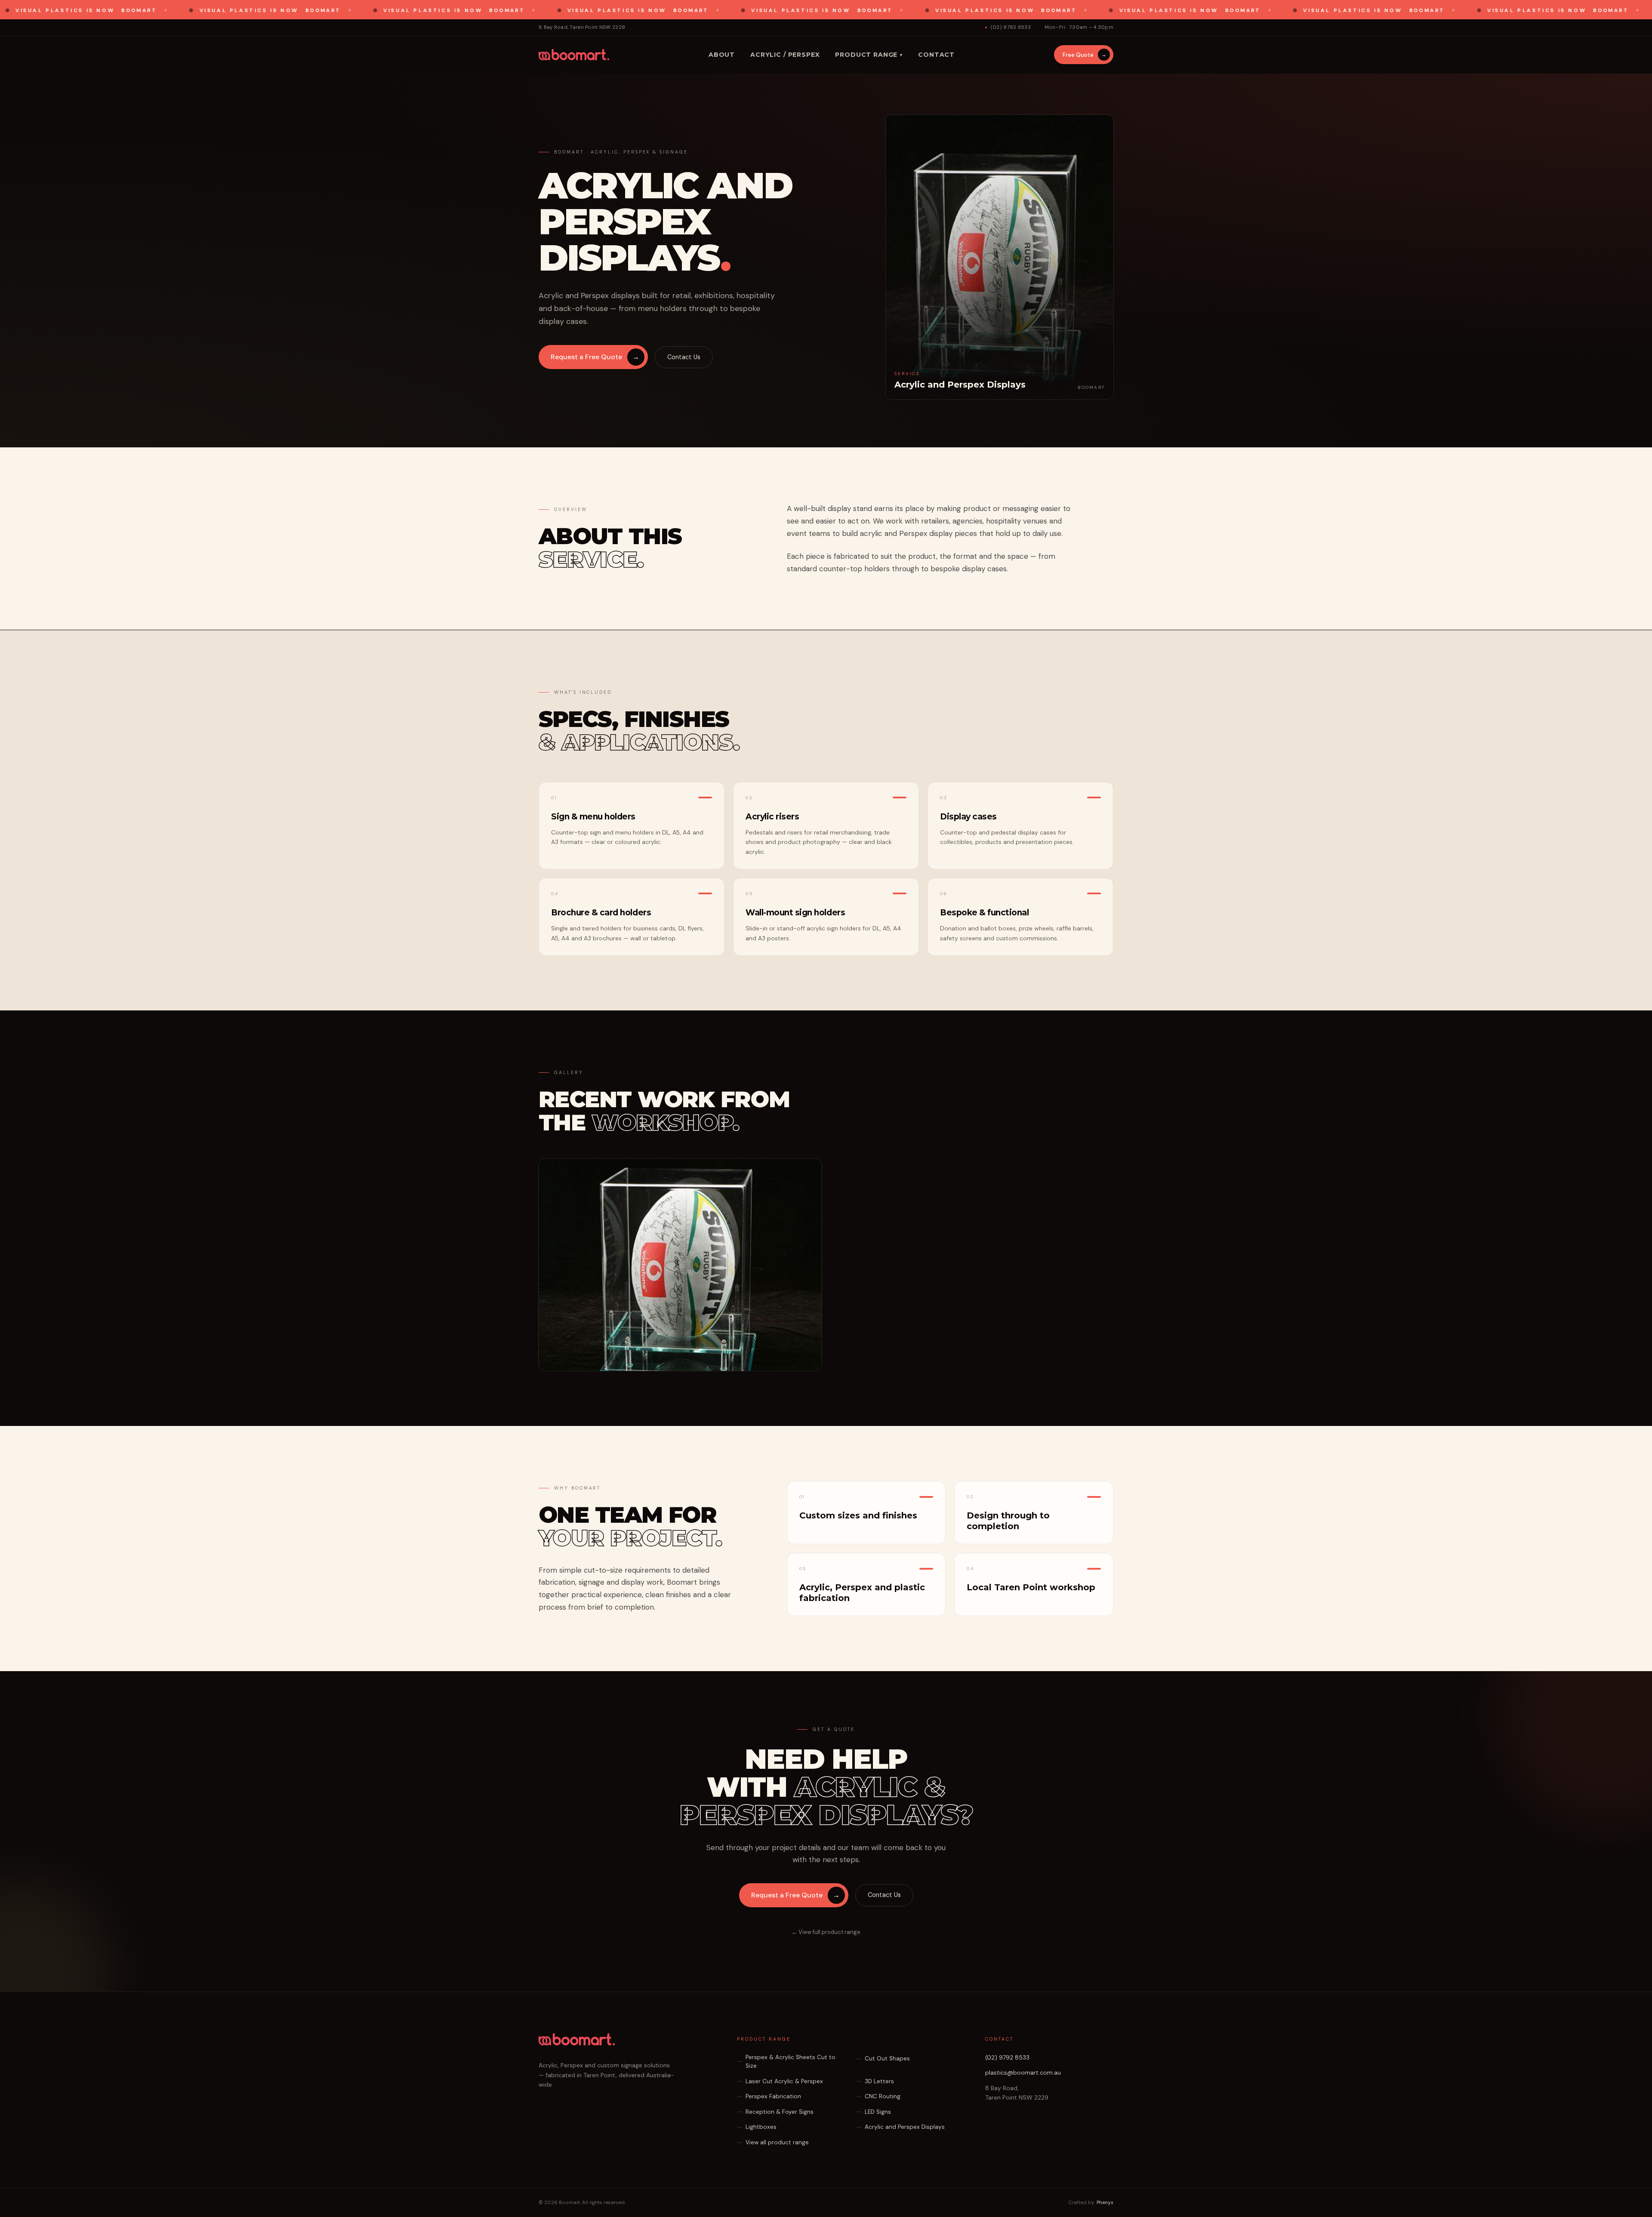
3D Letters (879, 2081)
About (722, 55)
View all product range (777, 2142)
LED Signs (878, 2112)
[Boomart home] (574, 55)
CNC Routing (883, 2096)
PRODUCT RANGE (869, 55)
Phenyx (1105, 2203)
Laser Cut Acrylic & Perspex (784, 2081)
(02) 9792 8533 (1011, 27)
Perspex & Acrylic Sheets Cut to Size (791, 2062)
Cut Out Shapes (887, 2058)
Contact (936, 55)
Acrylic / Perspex (785, 55)
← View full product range (826, 1932)
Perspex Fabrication (773, 2096)
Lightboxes (761, 2127)
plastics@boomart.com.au (1023, 2072)
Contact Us (684, 357)
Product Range (764, 2039)
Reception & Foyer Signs (780, 2112)
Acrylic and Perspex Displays (905, 2127)
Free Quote (1085, 55)
